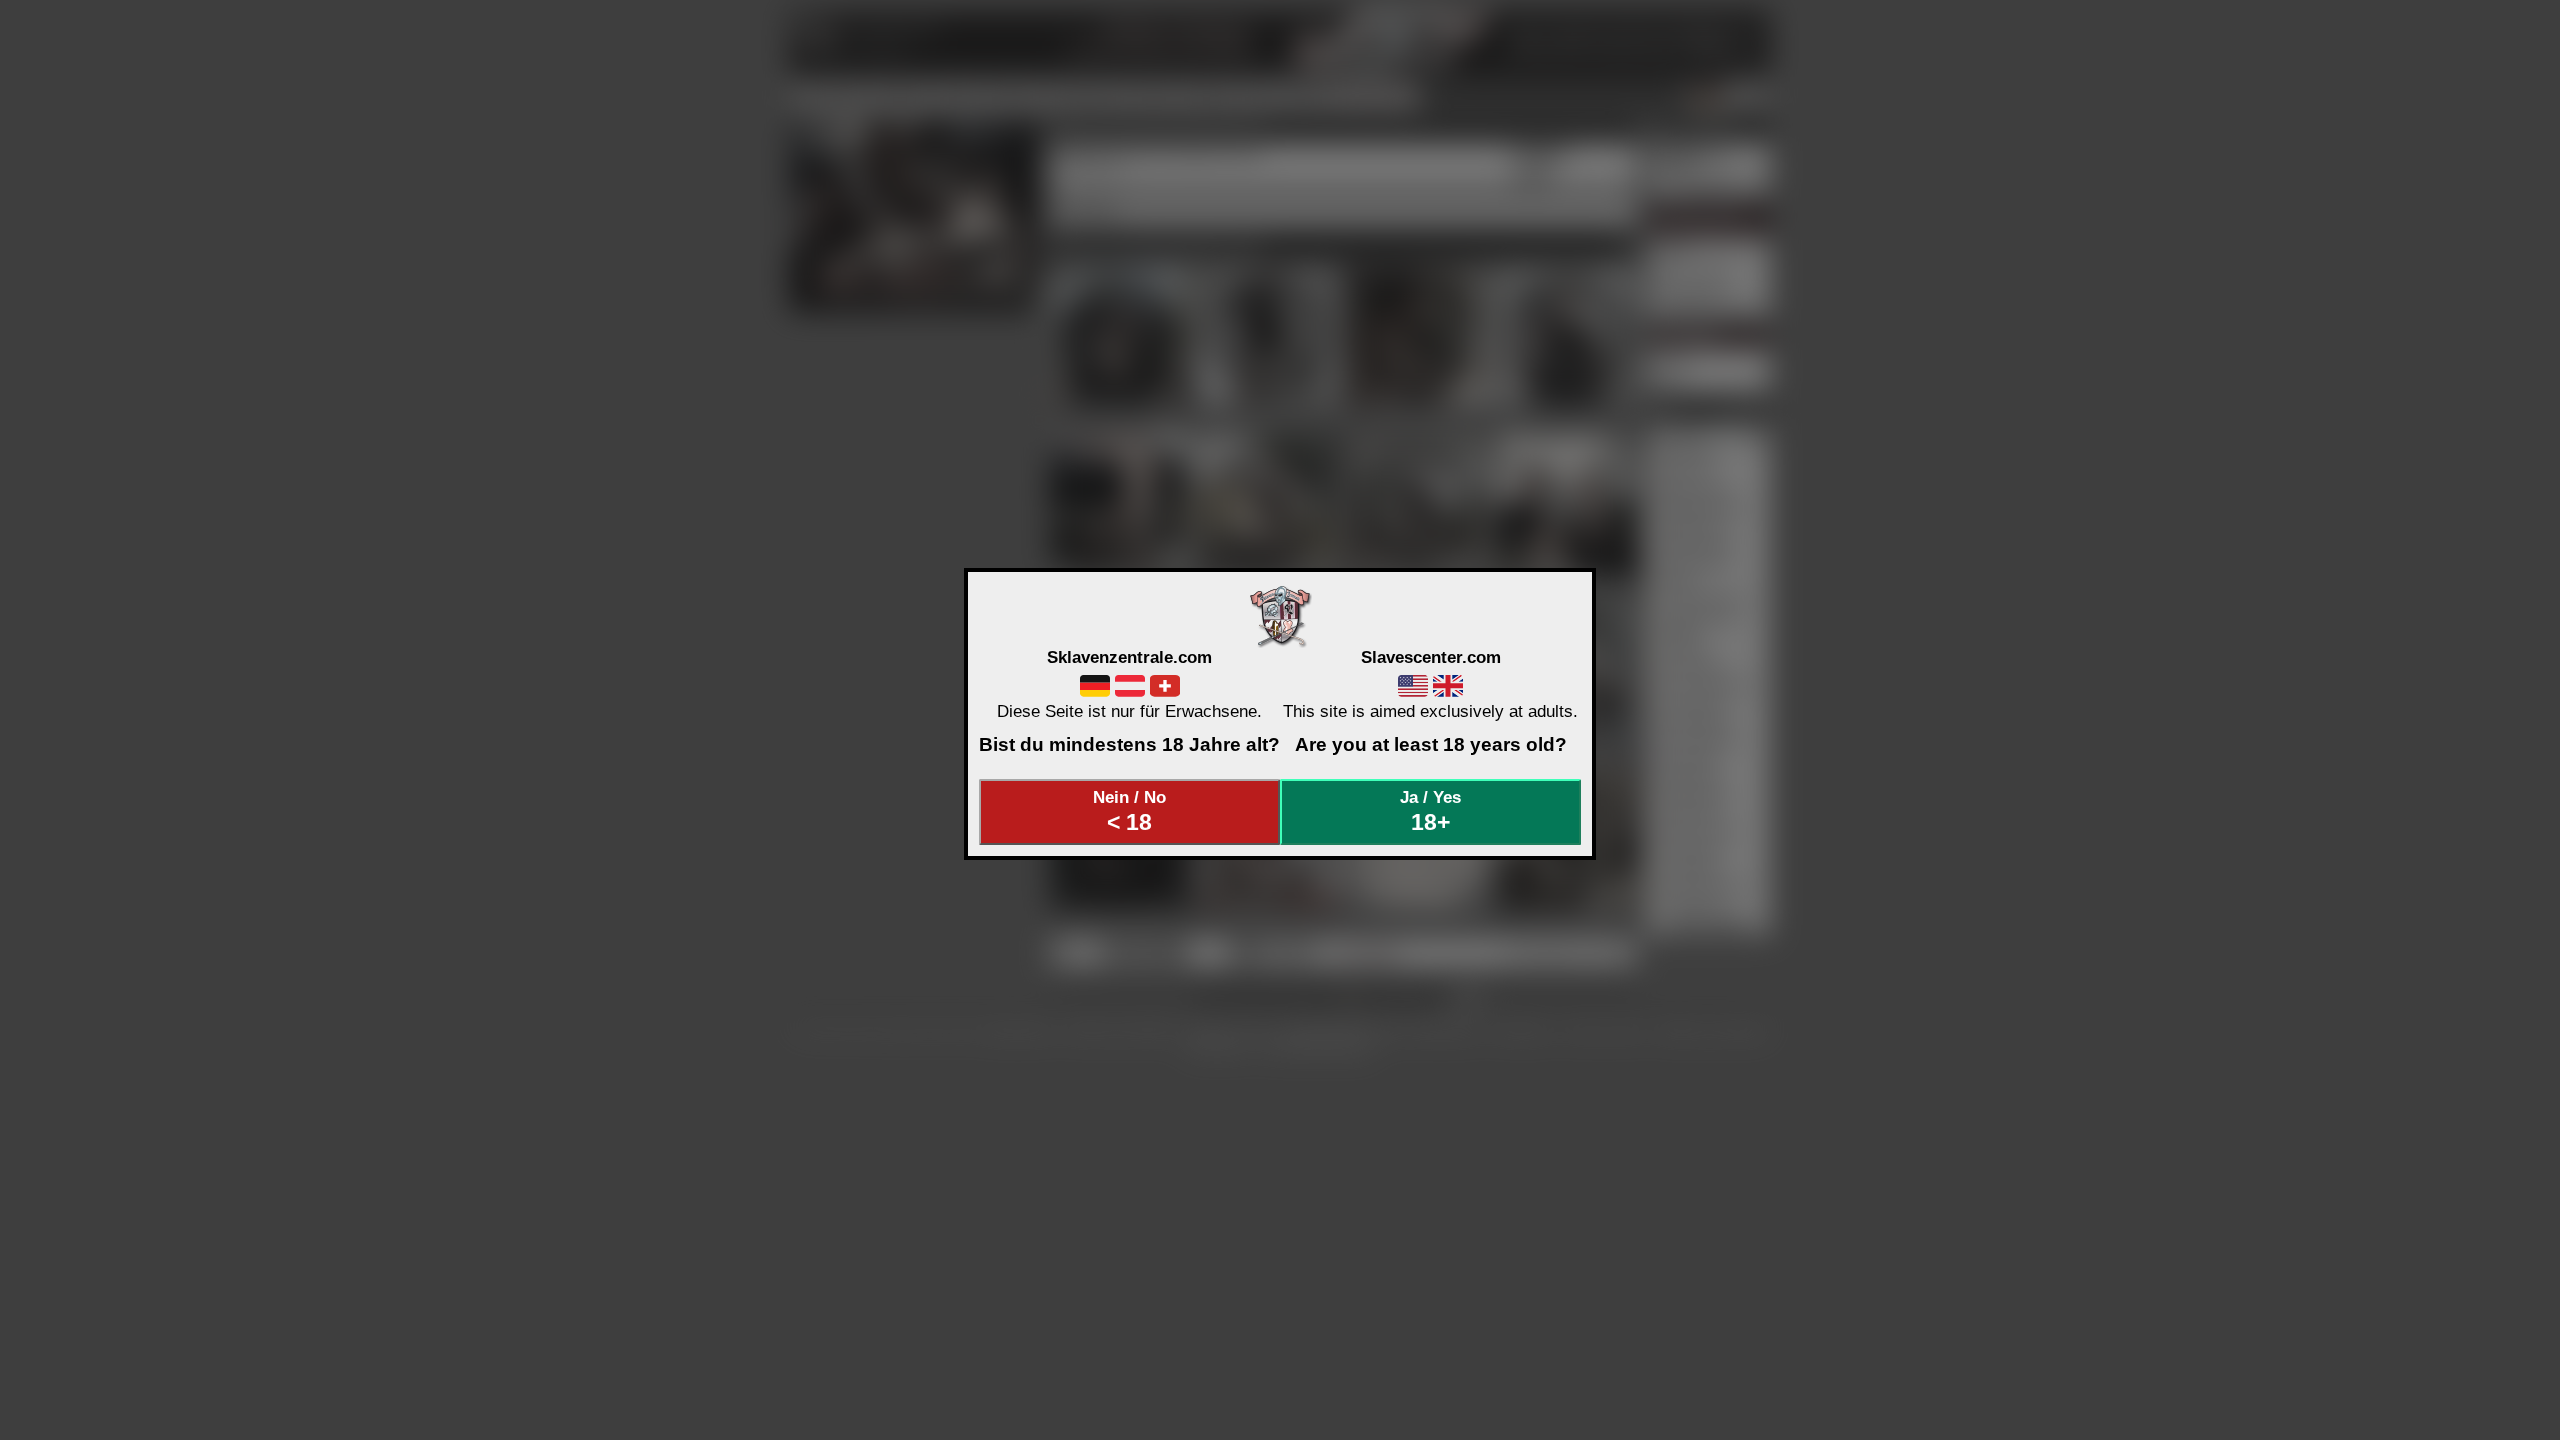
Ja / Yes (1430, 811)
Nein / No (1129, 811)
